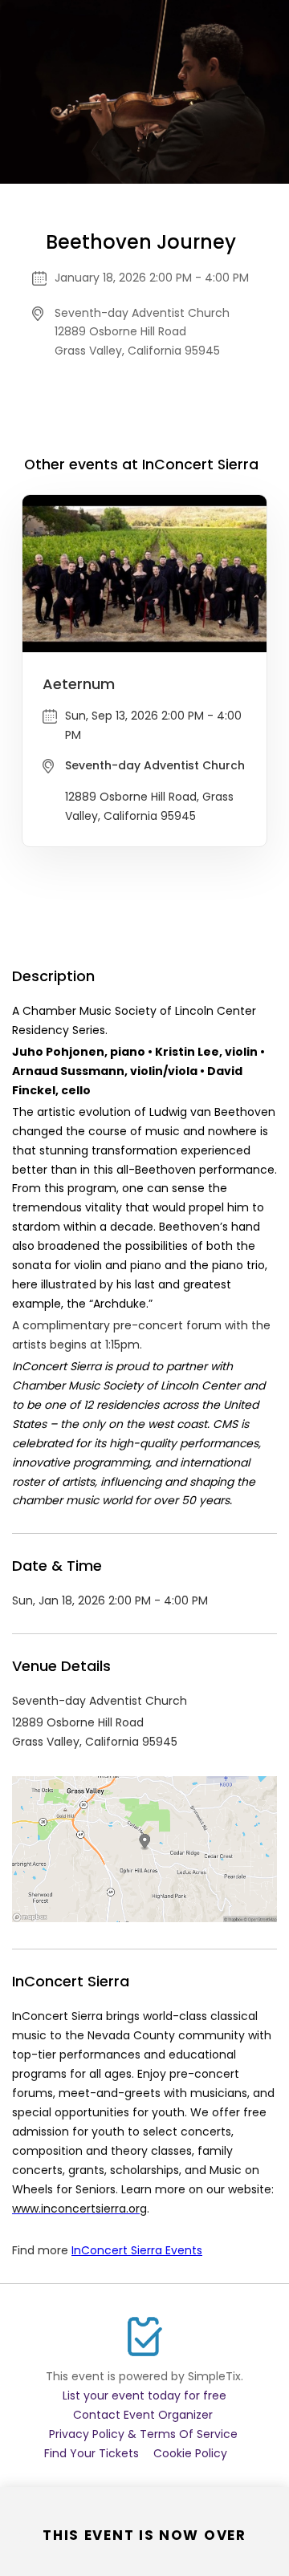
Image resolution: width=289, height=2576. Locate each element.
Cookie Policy (190, 2453)
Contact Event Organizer (143, 2415)
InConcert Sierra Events (137, 2250)
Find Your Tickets (92, 2453)
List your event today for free (144, 2395)
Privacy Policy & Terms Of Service (143, 2434)
